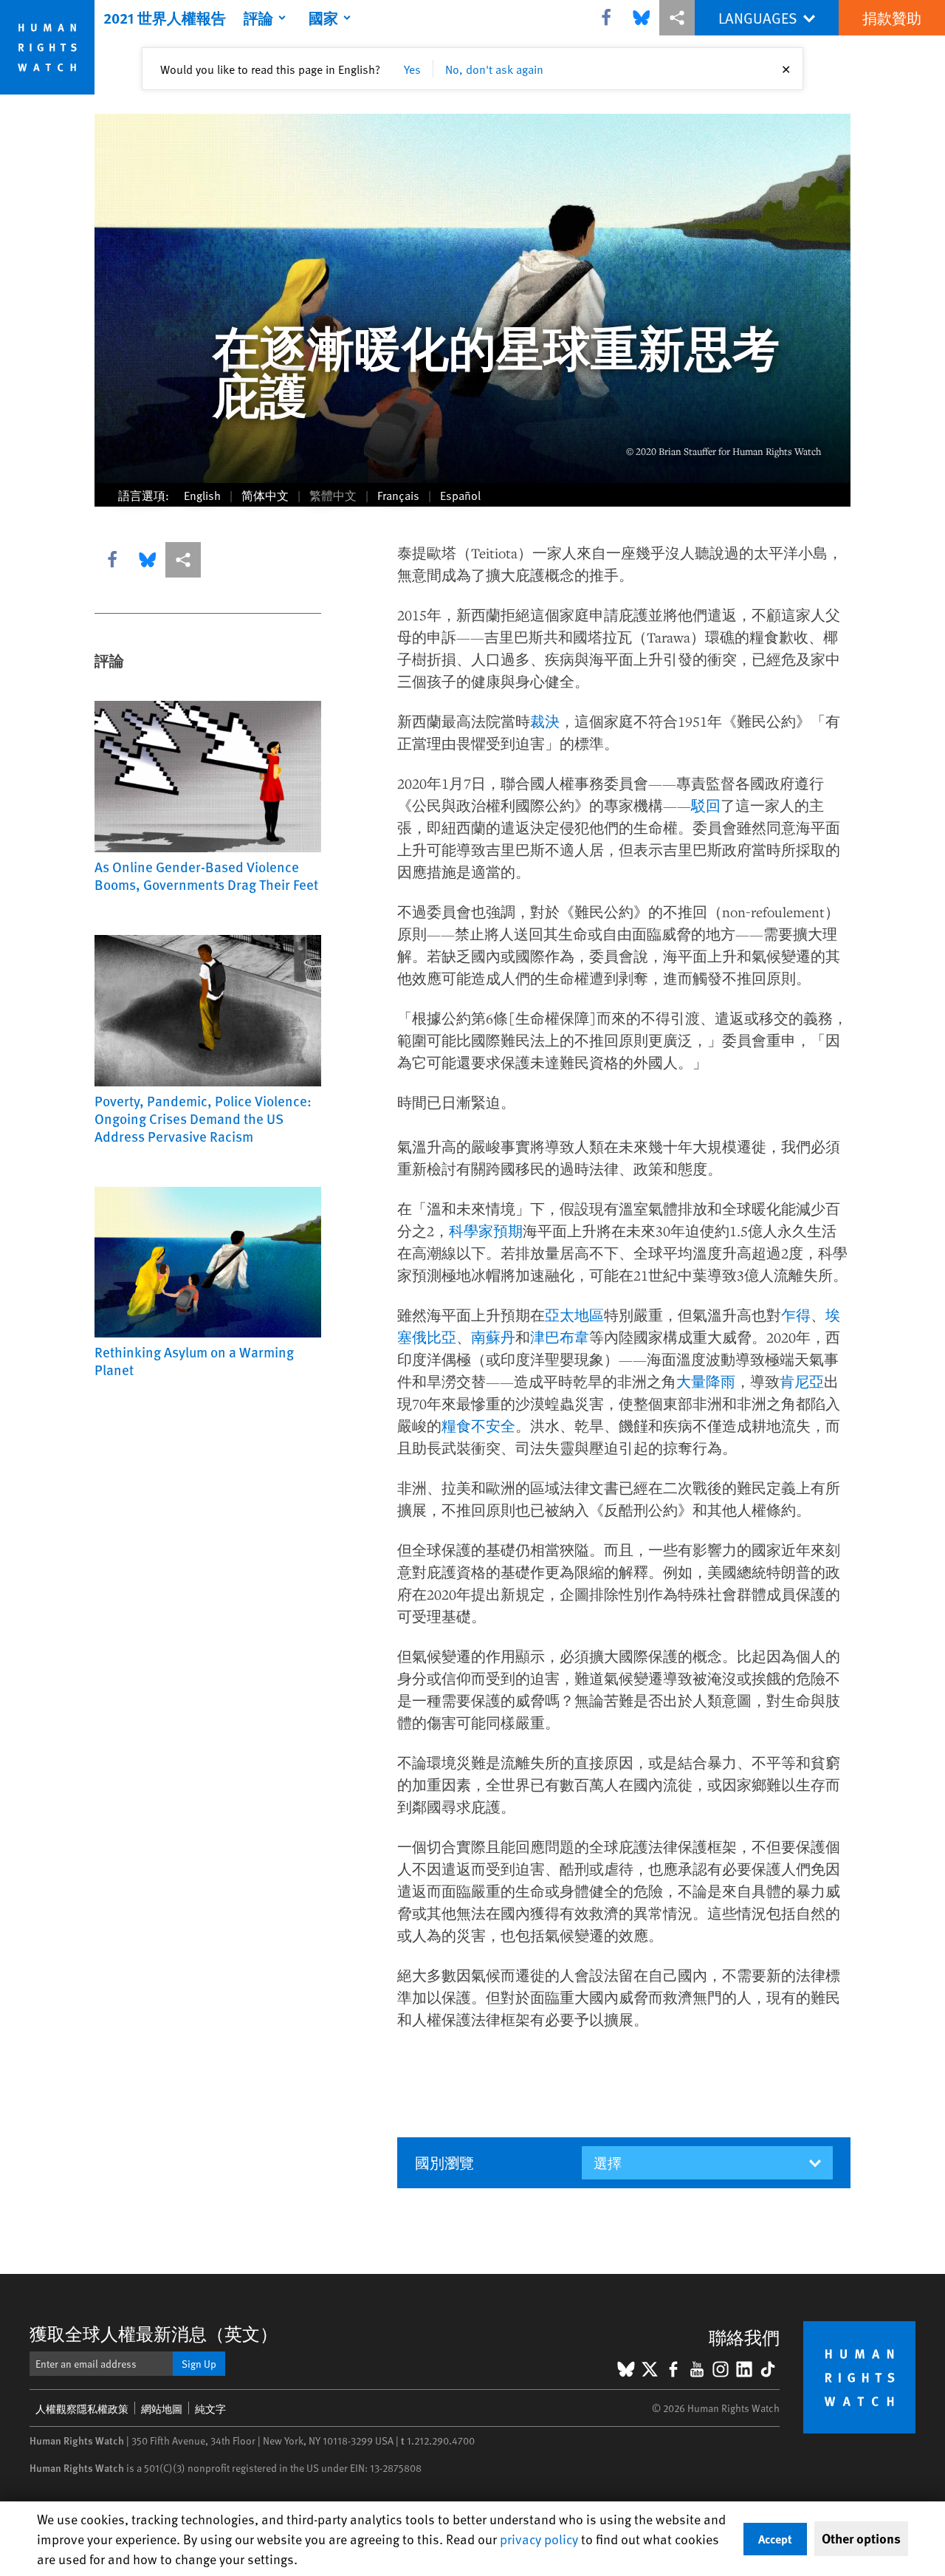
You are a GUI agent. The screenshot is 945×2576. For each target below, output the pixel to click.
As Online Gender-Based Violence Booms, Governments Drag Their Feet (206, 875)
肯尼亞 (802, 1381)
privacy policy (539, 2539)
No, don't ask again (494, 69)
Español (460, 495)
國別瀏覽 (444, 2162)
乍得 (796, 1315)
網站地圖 (162, 2409)
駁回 (706, 805)
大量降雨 (706, 1381)
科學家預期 (486, 1231)
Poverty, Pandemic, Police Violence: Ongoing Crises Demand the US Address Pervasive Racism (203, 1118)
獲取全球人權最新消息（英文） (154, 2333)
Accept (775, 2539)
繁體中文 (333, 495)
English (202, 495)
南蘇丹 (493, 1337)
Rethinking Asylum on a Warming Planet (194, 1360)
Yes (412, 69)
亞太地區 (574, 1315)
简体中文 (265, 495)
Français (398, 495)
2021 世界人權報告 (165, 18)
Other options (861, 2538)
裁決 (545, 721)
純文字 (210, 2409)
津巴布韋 (560, 1337)
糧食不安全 (478, 1426)
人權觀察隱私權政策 (82, 2409)
